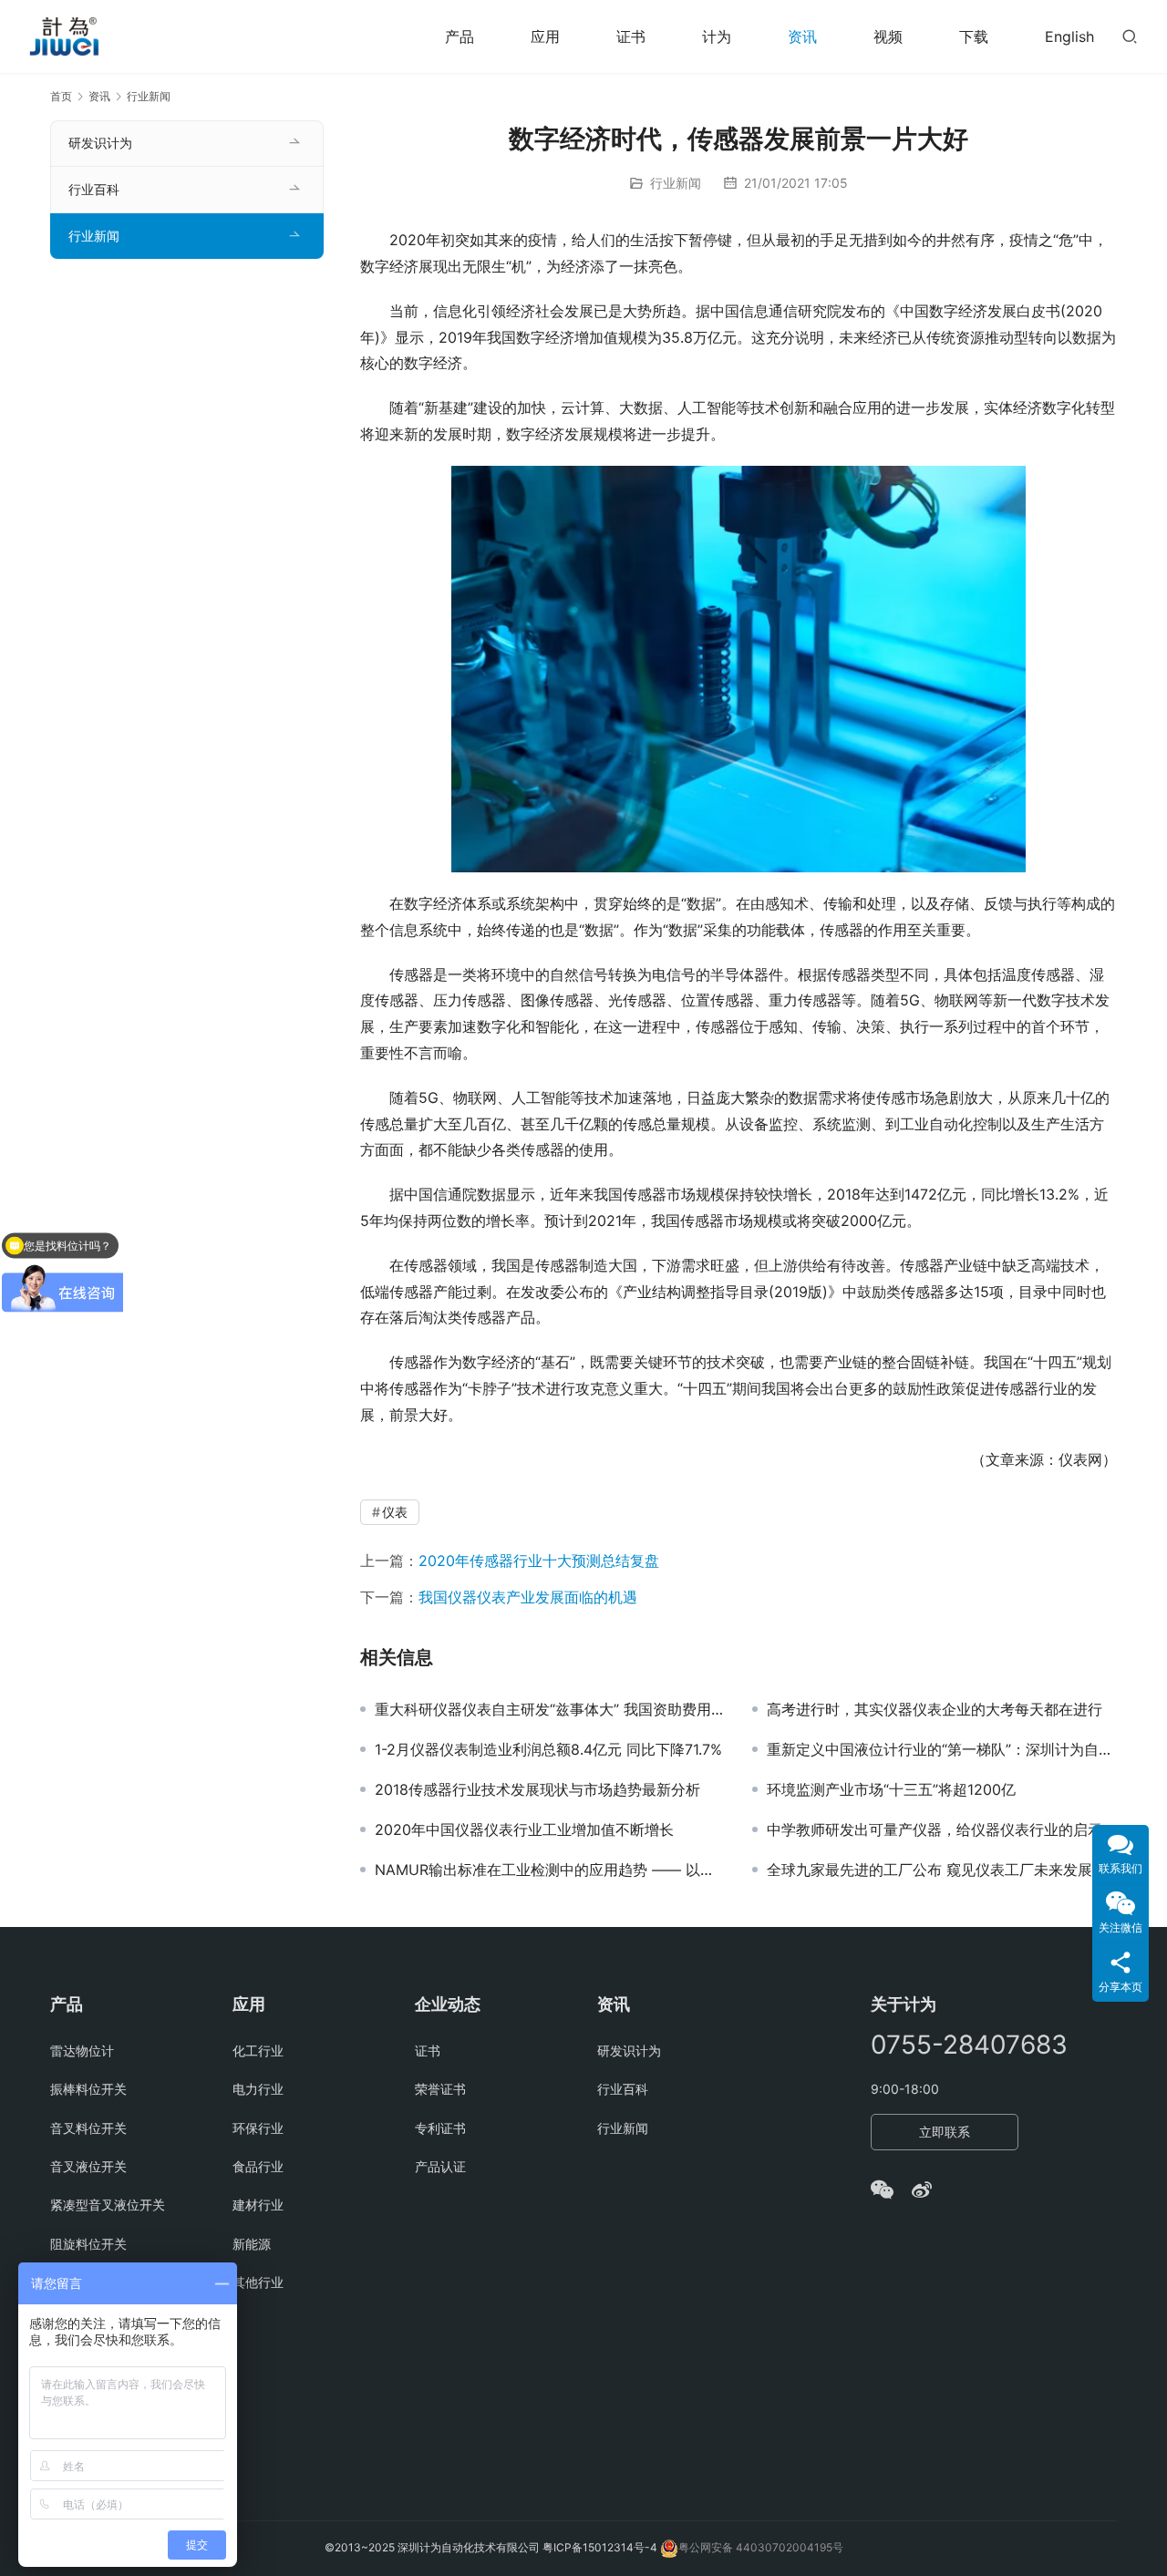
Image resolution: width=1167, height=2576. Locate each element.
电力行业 (258, 2089)
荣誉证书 (440, 2089)
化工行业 (258, 2050)
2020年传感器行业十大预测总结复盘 (539, 1561)
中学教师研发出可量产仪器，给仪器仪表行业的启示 (935, 1829)
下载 (974, 36)
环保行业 (258, 2128)
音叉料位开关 (88, 2128)
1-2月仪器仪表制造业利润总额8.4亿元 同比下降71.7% (548, 1749)
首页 (61, 96)
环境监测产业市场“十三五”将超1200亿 (891, 1789)
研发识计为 (100, 143)
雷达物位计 (82, 2050)
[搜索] (1130, 36)
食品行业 (258, 2166)
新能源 (252, 2244)
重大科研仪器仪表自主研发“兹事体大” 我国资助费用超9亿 (550, 1709)
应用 (545, 36)
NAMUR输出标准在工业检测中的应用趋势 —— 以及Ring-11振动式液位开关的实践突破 (550, 1870)
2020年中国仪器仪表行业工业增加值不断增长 (524, 1829)
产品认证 (440, 2166)
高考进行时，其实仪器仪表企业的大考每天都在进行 (935, 1709)
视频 (888, 36)
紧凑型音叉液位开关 (108, 2205)
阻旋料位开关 (88, 2244)
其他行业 (258, 2282)
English (1069, 36)
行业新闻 (676, 183)
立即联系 (945, 2132)
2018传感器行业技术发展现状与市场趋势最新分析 (537, 1789)
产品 (460, 36)
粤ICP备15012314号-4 (601, 2547)
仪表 (395, 1512)
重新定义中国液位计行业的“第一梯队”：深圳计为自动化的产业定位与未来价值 (942, 1749)
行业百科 (94, 189)
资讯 (802, 36)
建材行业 (258, 2205)
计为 (717, 36)
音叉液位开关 (88, 2166)
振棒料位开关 (88, 2089)
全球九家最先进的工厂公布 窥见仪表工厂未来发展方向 (942, 1870)
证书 (631, 36)
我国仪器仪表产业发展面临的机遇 (528, 1597)
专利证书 (440, 2128)
